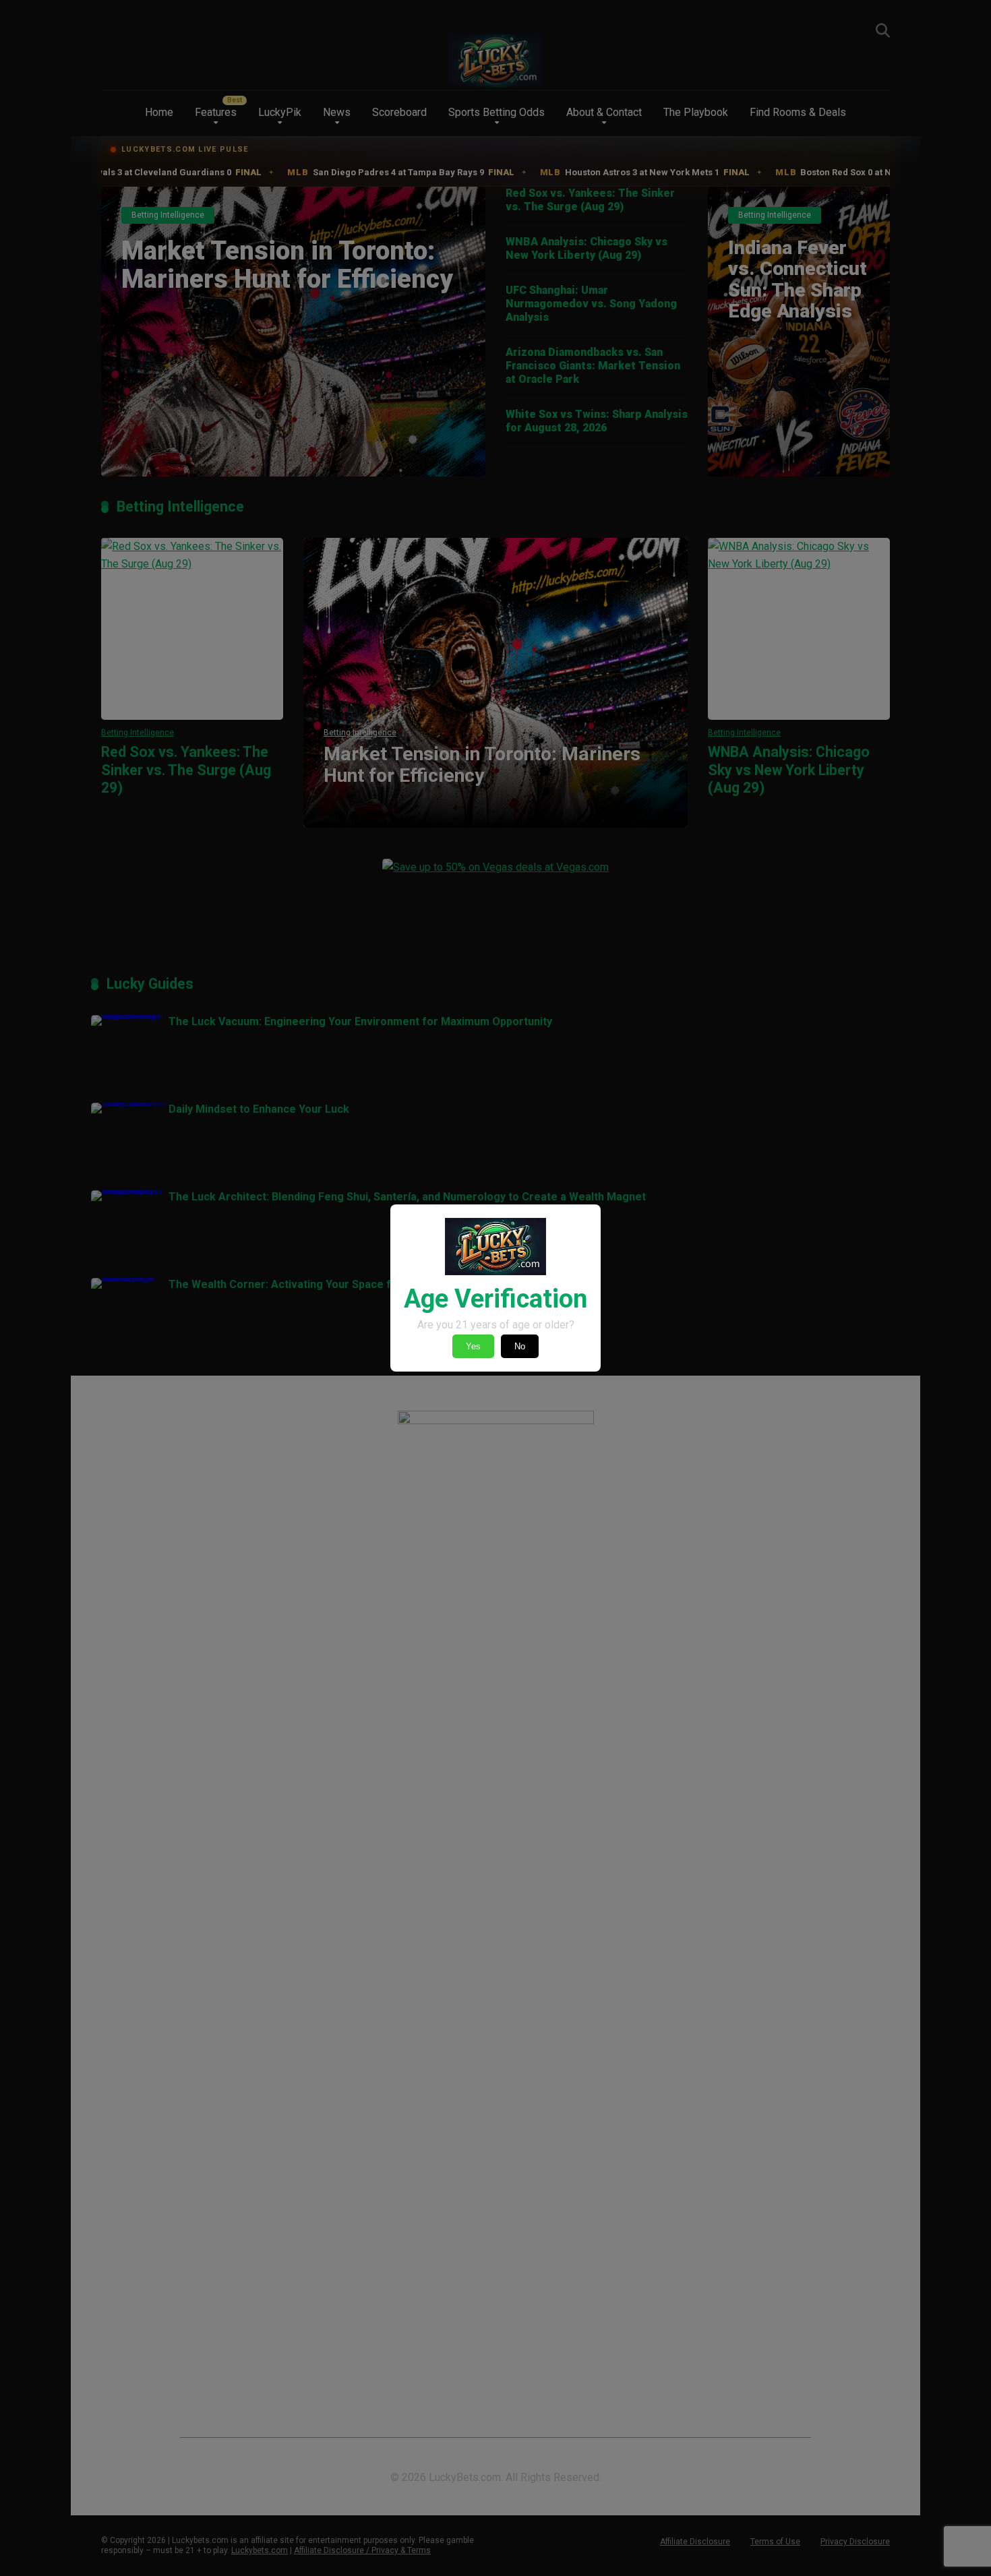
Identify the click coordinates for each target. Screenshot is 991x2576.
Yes (473, 1346)
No (520, 1346)
